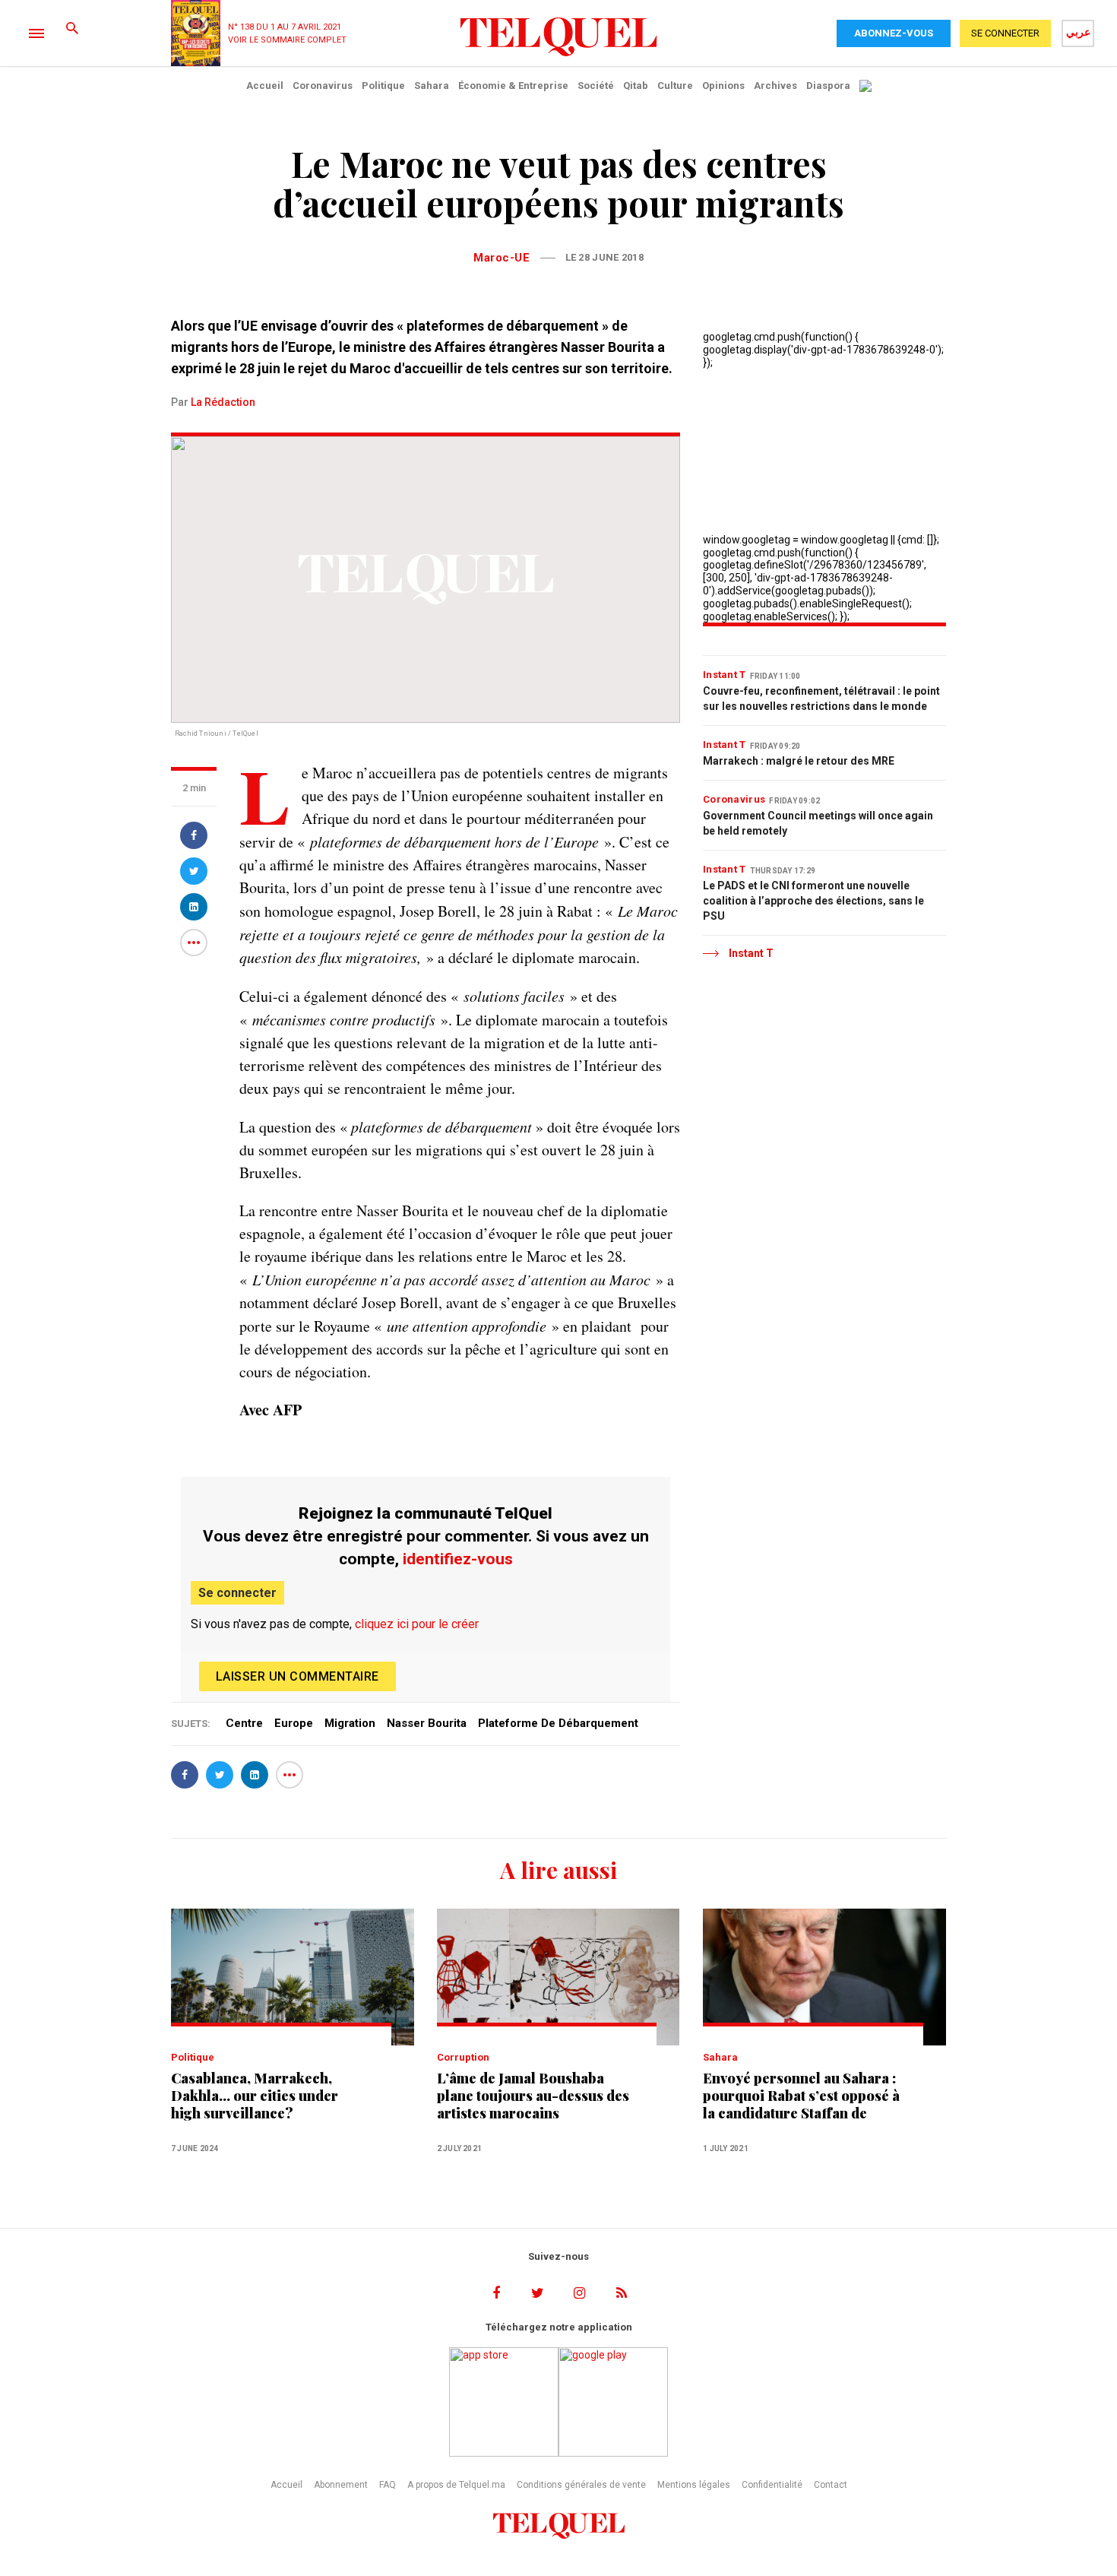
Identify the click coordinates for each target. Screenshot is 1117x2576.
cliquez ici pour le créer (417, 1624)
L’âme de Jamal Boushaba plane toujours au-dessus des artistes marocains (533, 2096)
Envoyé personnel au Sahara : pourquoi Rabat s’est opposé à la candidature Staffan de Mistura (801, 2096)
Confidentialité (772, 2485)
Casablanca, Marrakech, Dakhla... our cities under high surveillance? (255, 2096)
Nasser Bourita (427, 1723)
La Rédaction (223, 402)
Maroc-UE (502, 258)
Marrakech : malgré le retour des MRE (799, 761)
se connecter (1005, 33)
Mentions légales (694, 2485)
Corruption (463, 2057)
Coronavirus (323, 86)
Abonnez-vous (894, 33)
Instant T (725, 675)
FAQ (388, 2485)
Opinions (723, 86)
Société (596, 86)
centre (244, 1723)
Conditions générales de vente (581, 2485)
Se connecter (237, 1593)
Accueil (265, 86)
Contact (831, 2485)
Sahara (432, 86)
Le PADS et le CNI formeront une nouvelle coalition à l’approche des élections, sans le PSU (813, 901)
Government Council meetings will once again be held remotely (818, 823)
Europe (294, 1723)
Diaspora (828, 86)
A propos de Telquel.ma (456, 2485)
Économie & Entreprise (513, 86)
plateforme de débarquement (558, 1723)
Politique (383, 86)
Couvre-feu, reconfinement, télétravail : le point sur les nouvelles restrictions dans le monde (821, 699)
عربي (1078, 32)
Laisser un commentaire (297, 1676)
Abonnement (341, 2485)
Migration (350, 1723)
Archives (775, 86)
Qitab (636, 86)
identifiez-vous (458, 1559)
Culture (675, 86)
